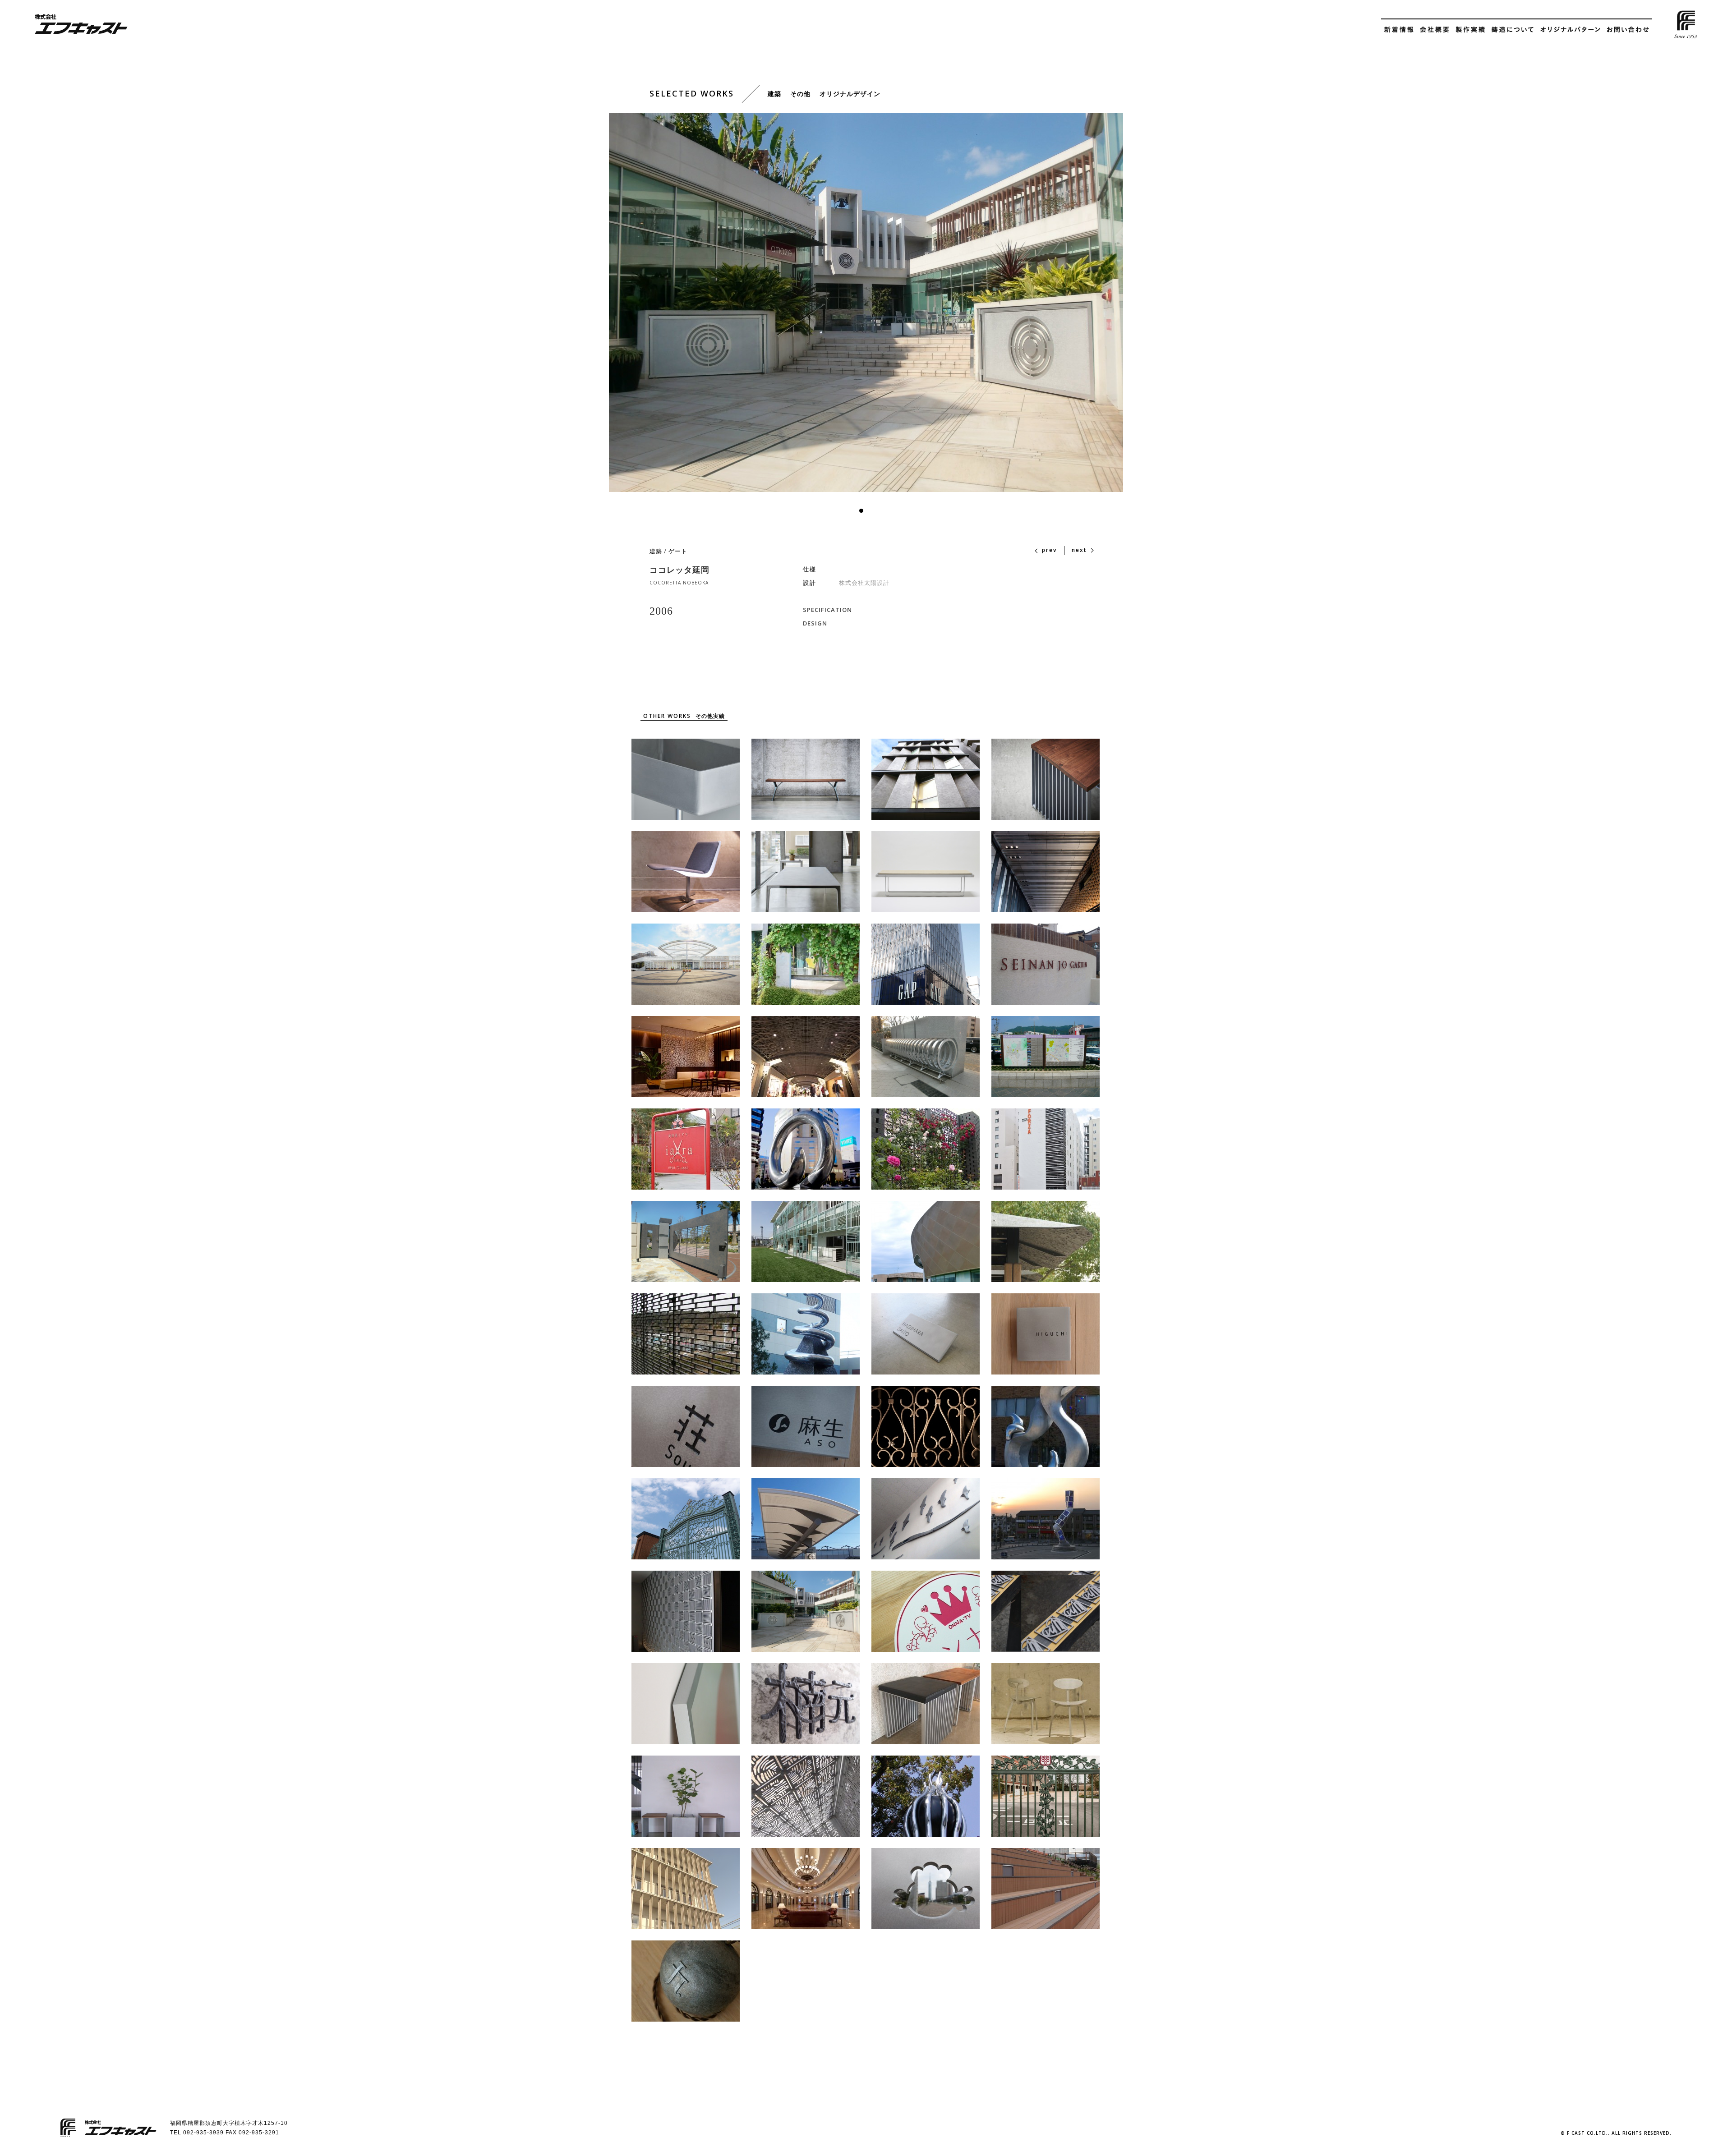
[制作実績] (1470, 31)
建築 (656, 551)
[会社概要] (1435, 31)
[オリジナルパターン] (1570, 31)
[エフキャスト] (81, 25)
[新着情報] (1399, 31)
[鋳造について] (1512, 31)
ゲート (678, 551)
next (1079, 550)
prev (1049, 550)
